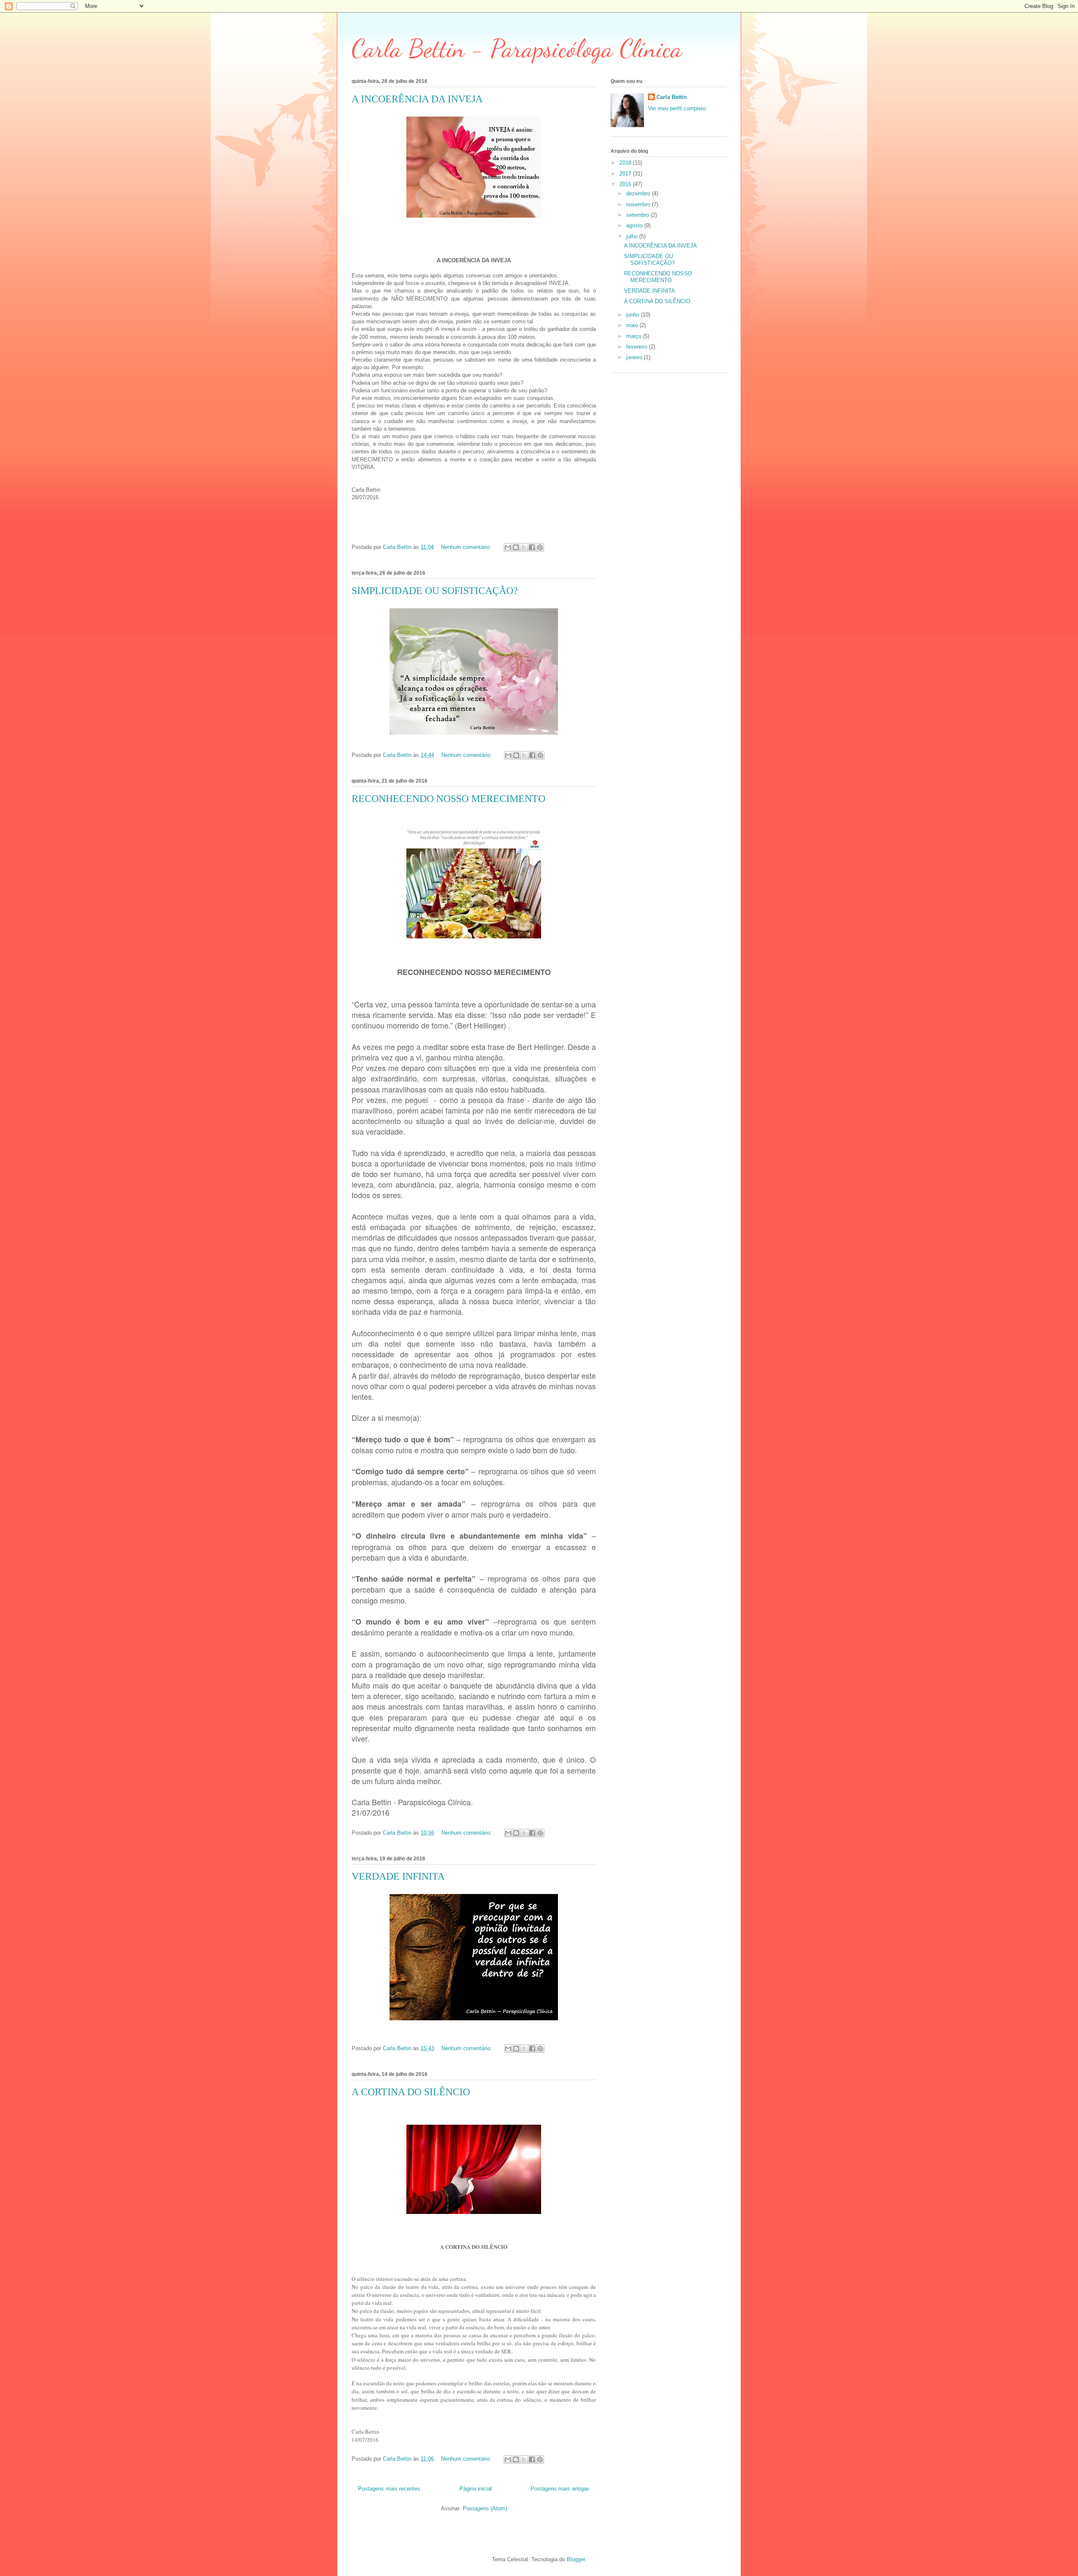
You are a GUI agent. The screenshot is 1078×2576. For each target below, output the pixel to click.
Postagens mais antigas (560, 2489)
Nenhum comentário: (467, 547)
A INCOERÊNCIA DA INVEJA (417, 99)
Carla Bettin (672, 97)
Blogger (576, 2559)
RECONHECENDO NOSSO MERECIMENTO (448, 799)
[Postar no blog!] (516, 547)
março (635, 336)
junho (634, 315)
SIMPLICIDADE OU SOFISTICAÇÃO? (435, 591)
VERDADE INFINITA (398, 1876)
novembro (639, 204)
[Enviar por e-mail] (508, 547)
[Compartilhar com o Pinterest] (540, 547)
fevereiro (638, 347)
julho (633, 236)
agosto (635, 225)
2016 (626, 184)
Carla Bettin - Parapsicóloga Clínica (517, 48)
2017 (626, 174)
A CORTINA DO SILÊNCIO (411, 2092)
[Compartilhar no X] (524, 547)
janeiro (635, 357)
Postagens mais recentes (389, 2489)
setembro (638, 215)
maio (633, 325)
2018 (626, 163)
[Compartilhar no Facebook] (532, 547)
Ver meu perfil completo (677, 108)
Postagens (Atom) (485, 2508)
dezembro (639, 193)
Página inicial (476, 2489)
